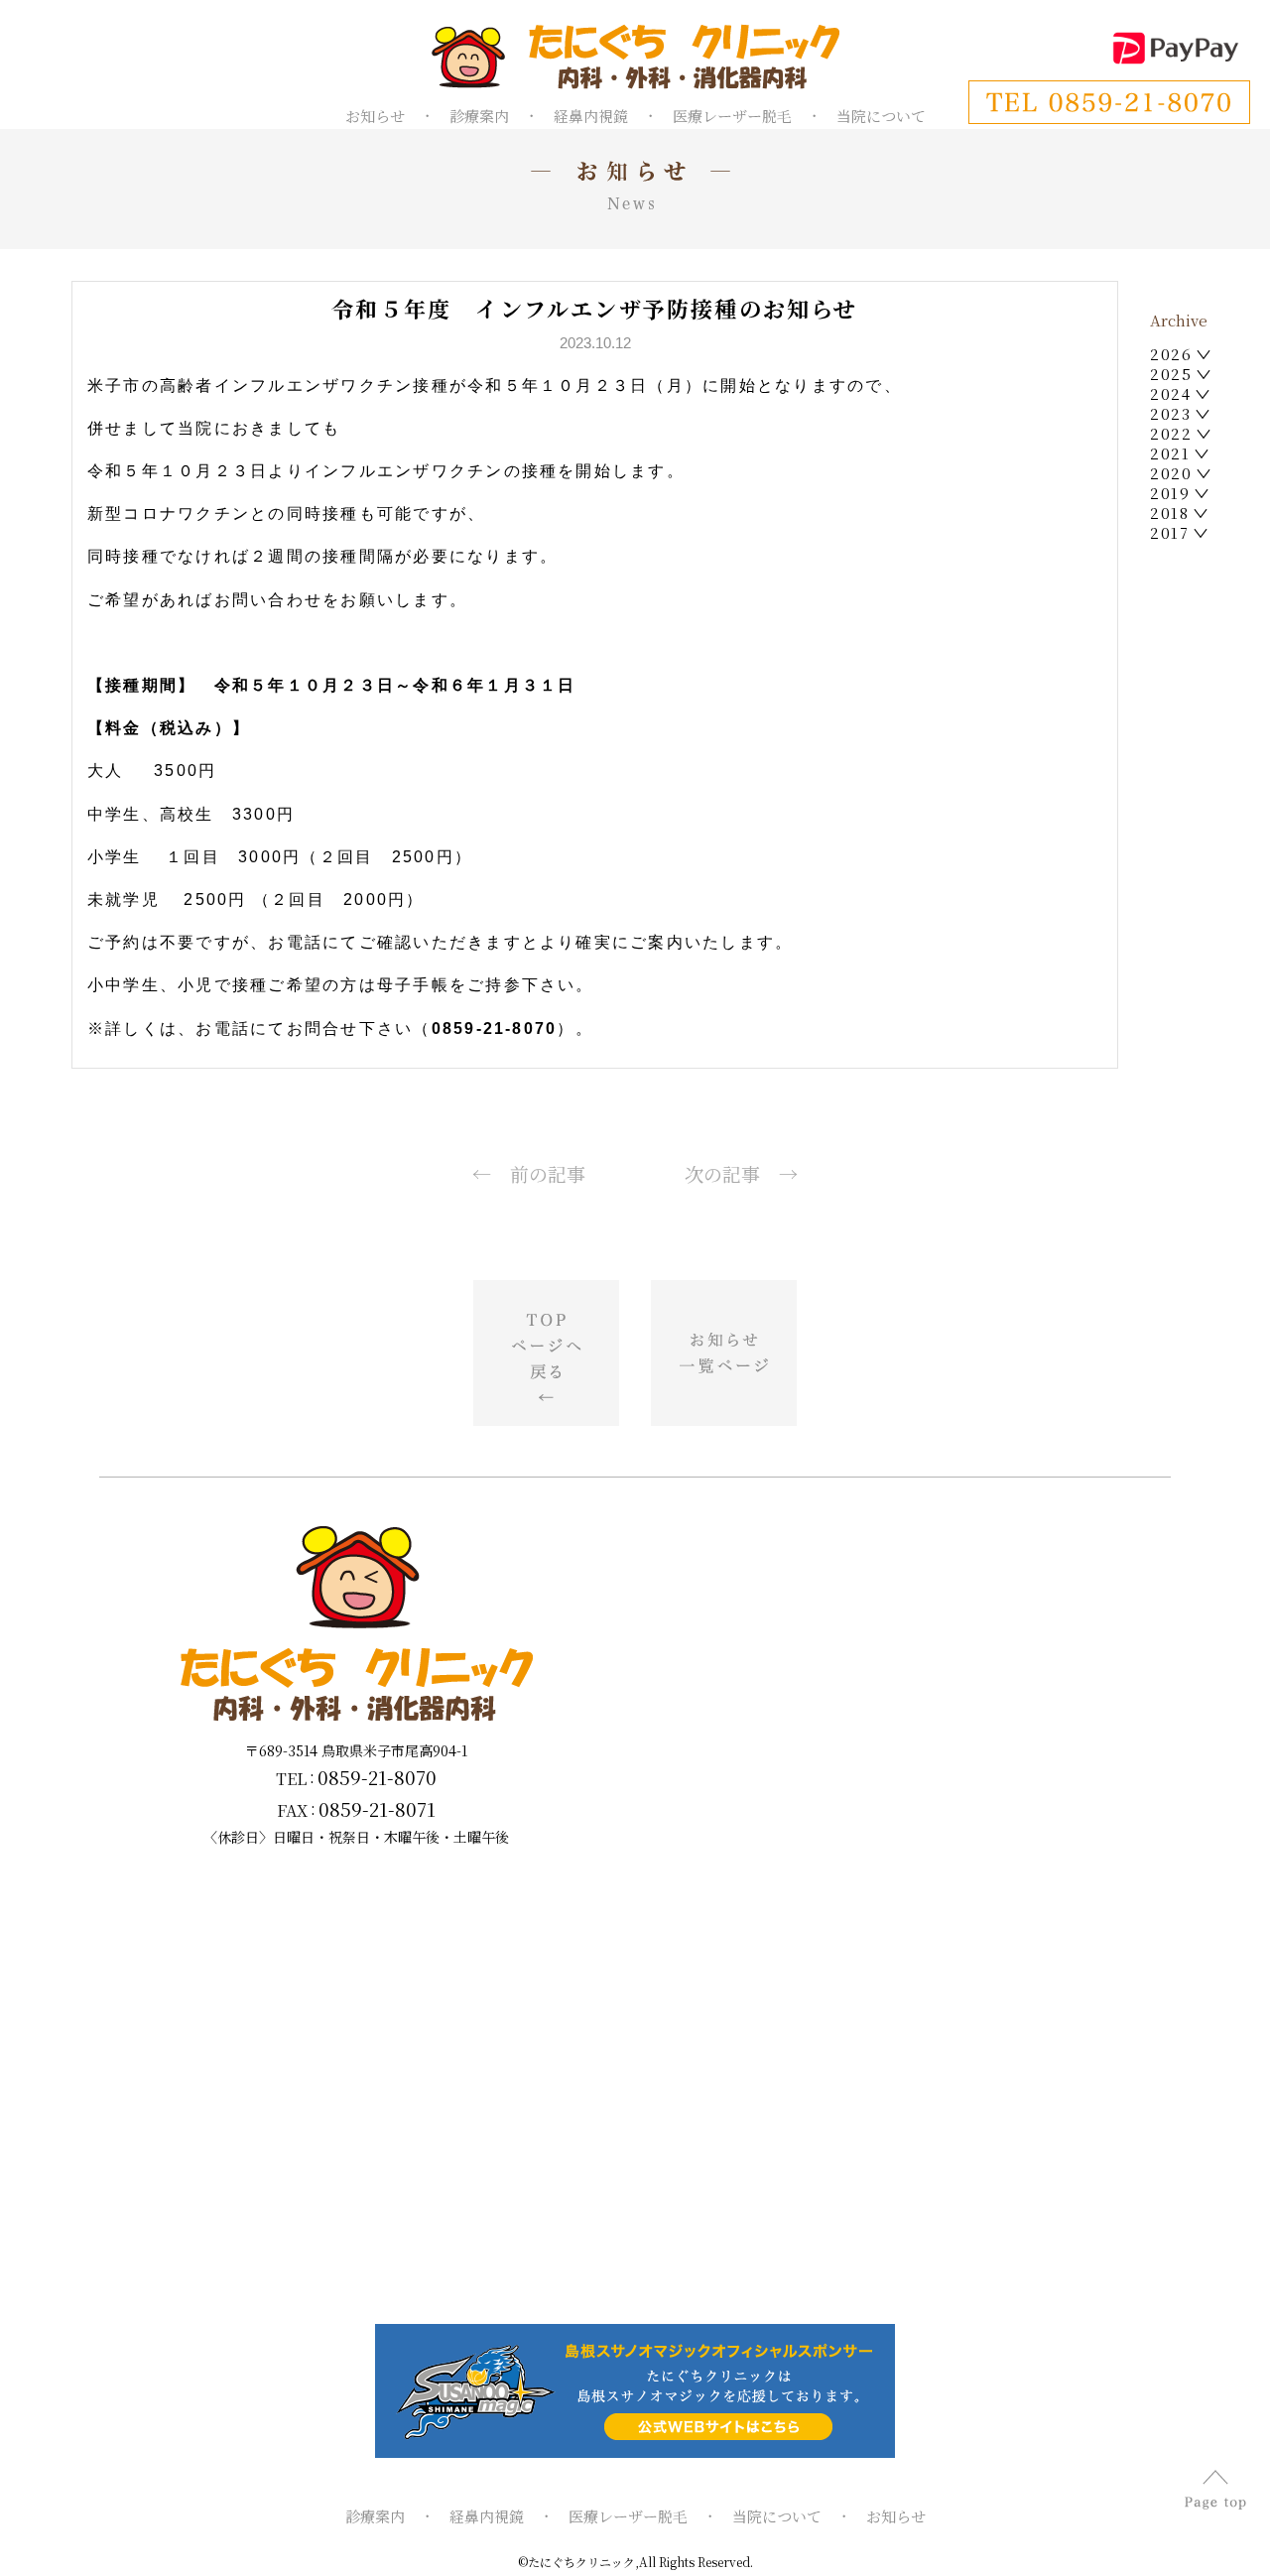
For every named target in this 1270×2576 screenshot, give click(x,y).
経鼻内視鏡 (591, 116)
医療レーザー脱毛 (732, 116)
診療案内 (479, 116)
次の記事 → (741, 1173)
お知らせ (375, 116)
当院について (881, 116)
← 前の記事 (529, 1173)
